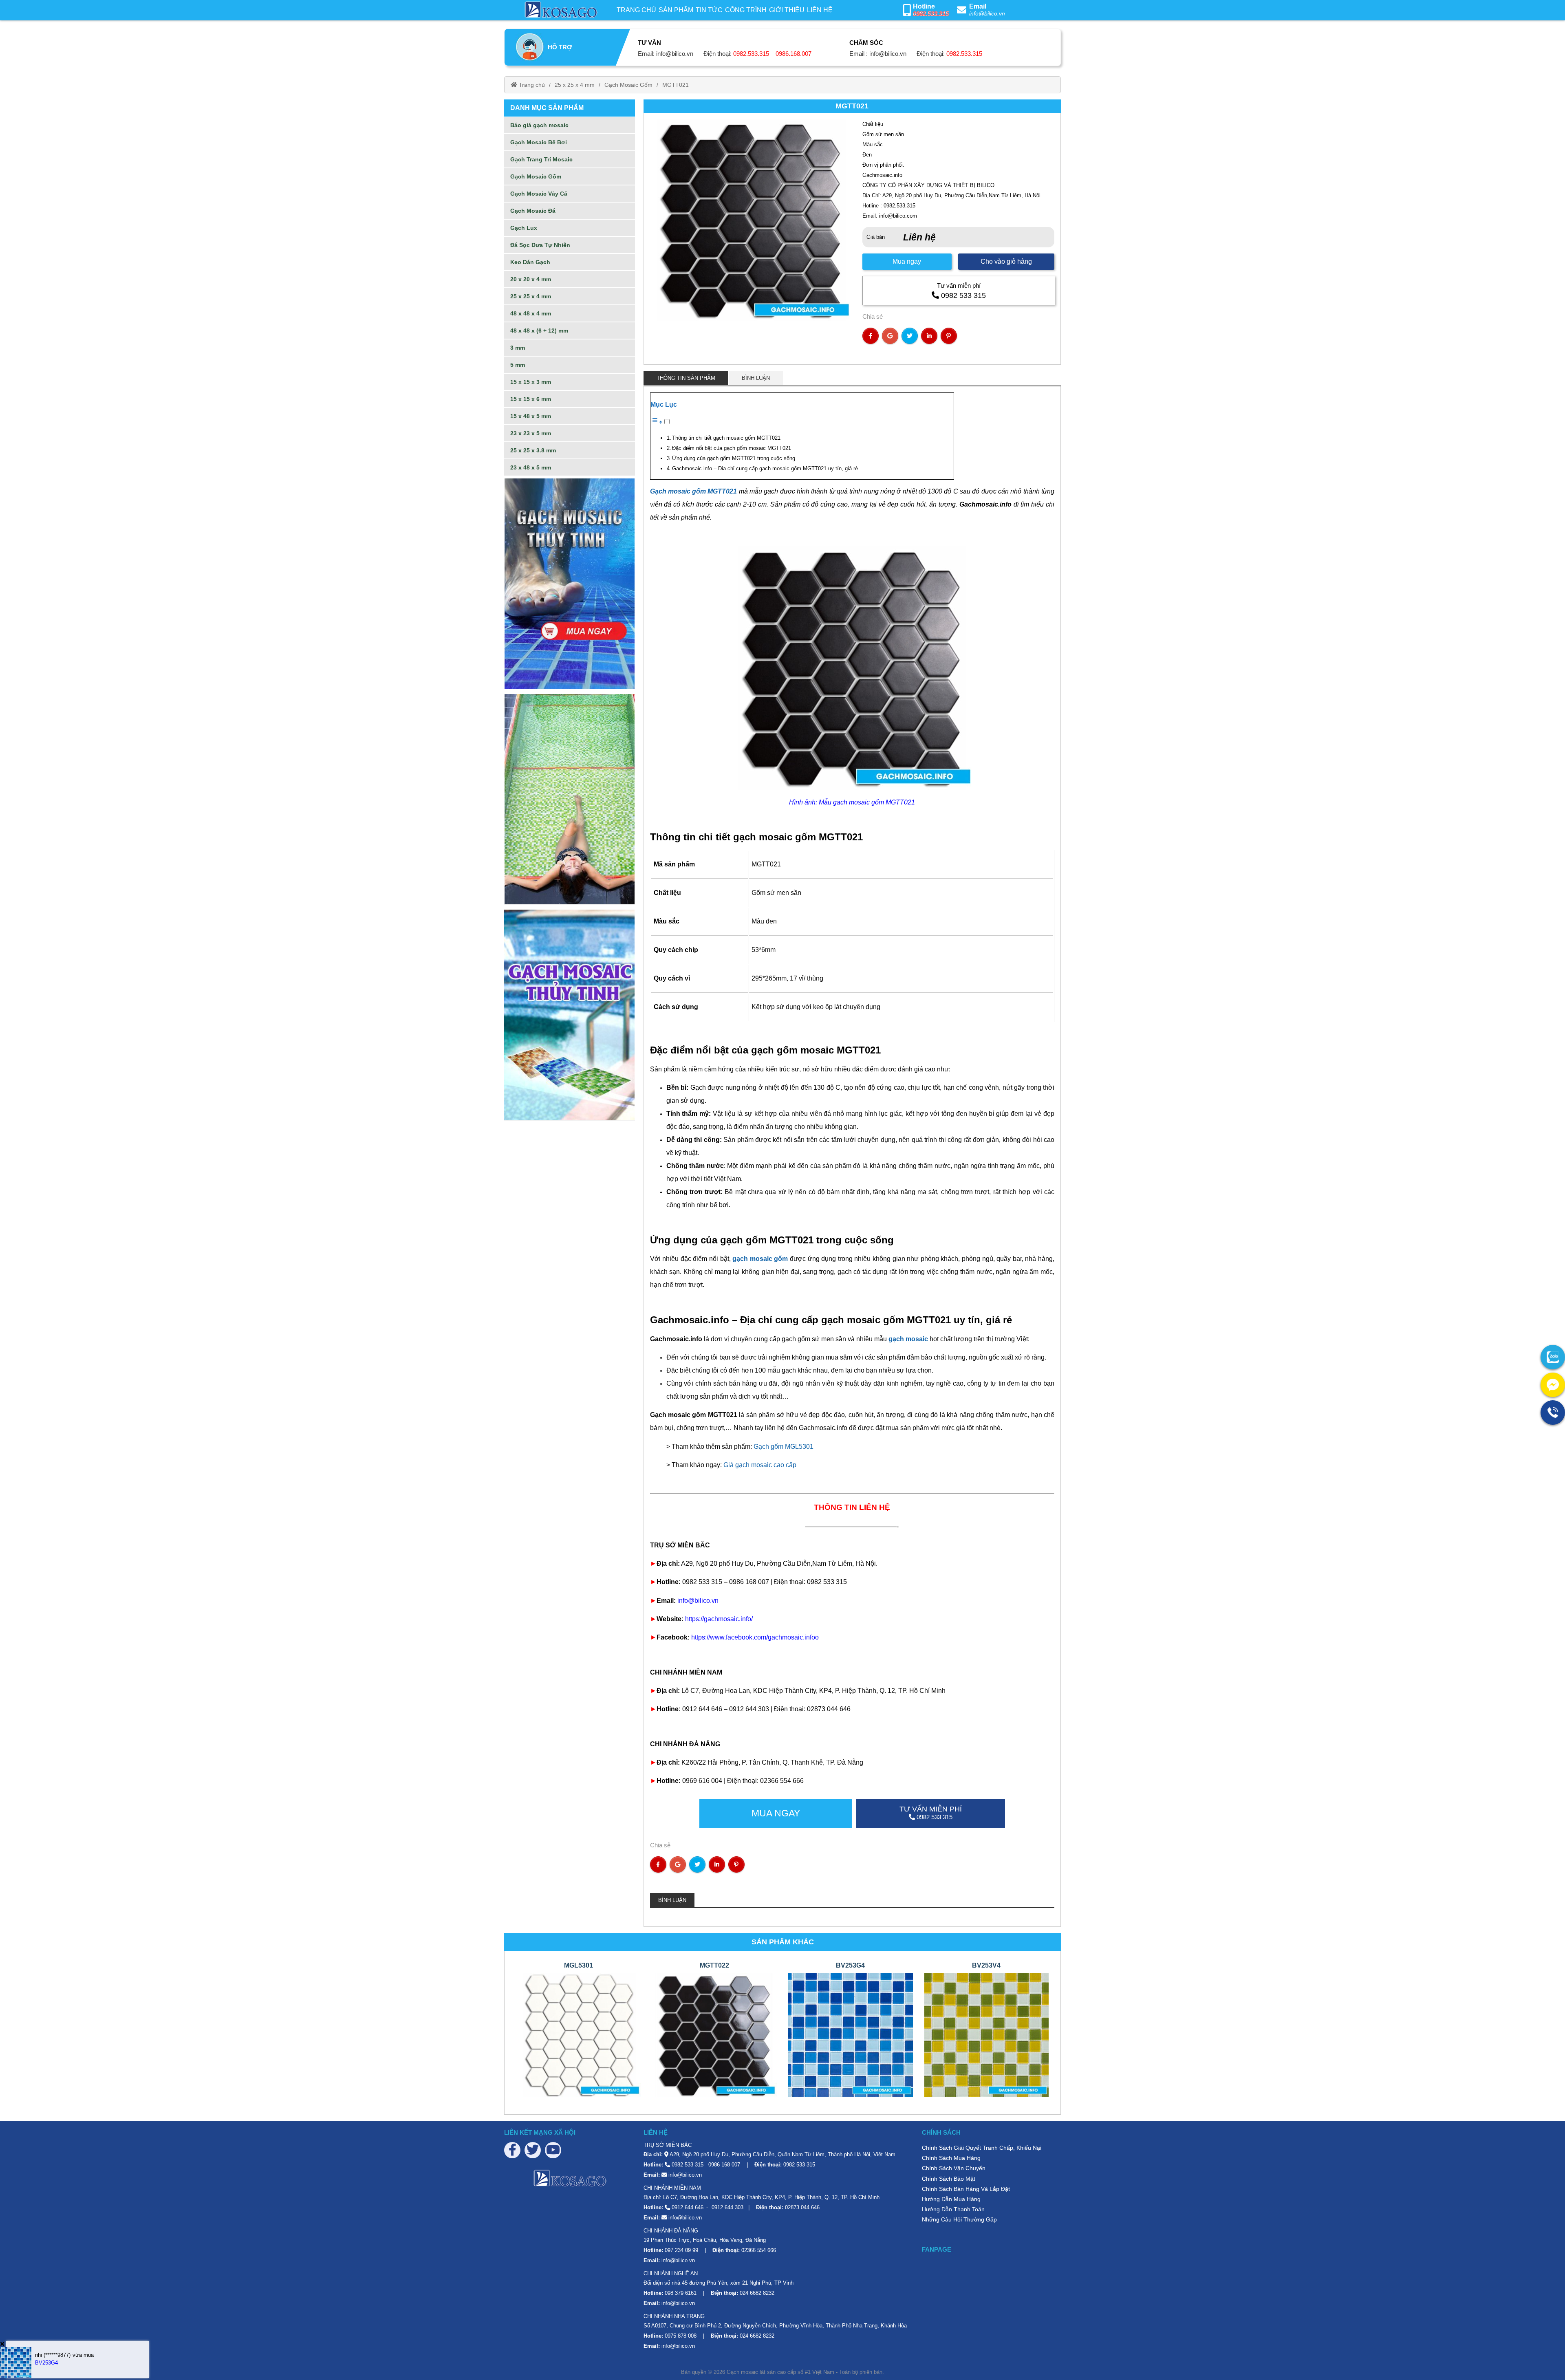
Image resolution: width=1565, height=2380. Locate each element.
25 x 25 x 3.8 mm (533, 450)
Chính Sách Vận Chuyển (954, 2168)
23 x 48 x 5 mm (531, 467)
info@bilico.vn (987, 13)
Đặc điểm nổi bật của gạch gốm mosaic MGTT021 (732, 448)
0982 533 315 (963, 295)
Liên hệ (820, 10)
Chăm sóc (866, 43)
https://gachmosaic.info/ (719, 1619)
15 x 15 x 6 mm (531, 399)
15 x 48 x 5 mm (531, 416)
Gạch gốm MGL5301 (784, 1447)
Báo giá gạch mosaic (539, 125)
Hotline (924, 6)
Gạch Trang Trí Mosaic (541, 159)
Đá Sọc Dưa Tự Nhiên (540, 245)
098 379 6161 (681, 2293)
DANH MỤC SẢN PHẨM (547, 108)
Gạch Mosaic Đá (533, 211)
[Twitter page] (533, 2150)
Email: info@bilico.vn (666, 54)
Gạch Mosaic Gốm (628, 85)
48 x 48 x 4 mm (531, 313)
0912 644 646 (688, 2207)
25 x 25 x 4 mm (575, 85)
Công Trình (746, 10)
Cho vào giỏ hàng (1006, 261)
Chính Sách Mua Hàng (951, 2158)
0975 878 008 (681, 2336)
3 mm (518, 348)
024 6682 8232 (757, 2293)
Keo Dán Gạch (530, 262)
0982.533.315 (931, 14)
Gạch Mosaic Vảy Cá (539, 194)
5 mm (518, 365)
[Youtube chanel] (553, 2150)
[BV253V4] (987, 2035)
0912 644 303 (727, 2207)
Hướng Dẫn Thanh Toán (953, 2209)
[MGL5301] (579, 2035)
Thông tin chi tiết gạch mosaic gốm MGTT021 (726, 438)
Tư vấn (649, 43)
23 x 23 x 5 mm (531, 433)
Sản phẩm (676, 10)
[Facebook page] (512, 2150)
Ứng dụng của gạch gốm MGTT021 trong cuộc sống (734, 458)
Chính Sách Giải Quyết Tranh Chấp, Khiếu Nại (982, 2148)
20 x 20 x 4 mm (531, 279)
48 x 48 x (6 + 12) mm (539, 331)
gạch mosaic (908, 1339)
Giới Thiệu (787, 10)
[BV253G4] (851, 2035)
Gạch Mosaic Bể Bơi (539, 142)
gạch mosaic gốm (760, 1259)
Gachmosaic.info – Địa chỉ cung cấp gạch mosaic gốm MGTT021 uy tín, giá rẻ (766, 468)
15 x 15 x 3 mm (531, 382)
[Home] (560, 10)
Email (978, 6)
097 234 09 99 (681, 2250)
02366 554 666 (759, 2250)
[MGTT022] (715, 2035)
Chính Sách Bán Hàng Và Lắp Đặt (966, 2189)
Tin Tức (709, 10)
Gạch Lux (524, 228)
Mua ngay (907, 261)
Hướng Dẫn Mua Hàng (951, 2199)
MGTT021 (676, 85)
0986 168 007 (724, 2165)
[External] (1553, 1357)
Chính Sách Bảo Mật (949, 2179)
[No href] (570, 584)
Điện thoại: (757, 54)
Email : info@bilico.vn (878, 54)
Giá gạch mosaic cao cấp (760, 1465)
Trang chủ (636, 10)
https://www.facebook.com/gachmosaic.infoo (755, 1637)
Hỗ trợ (560, 47)
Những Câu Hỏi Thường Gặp (959, 2219)
